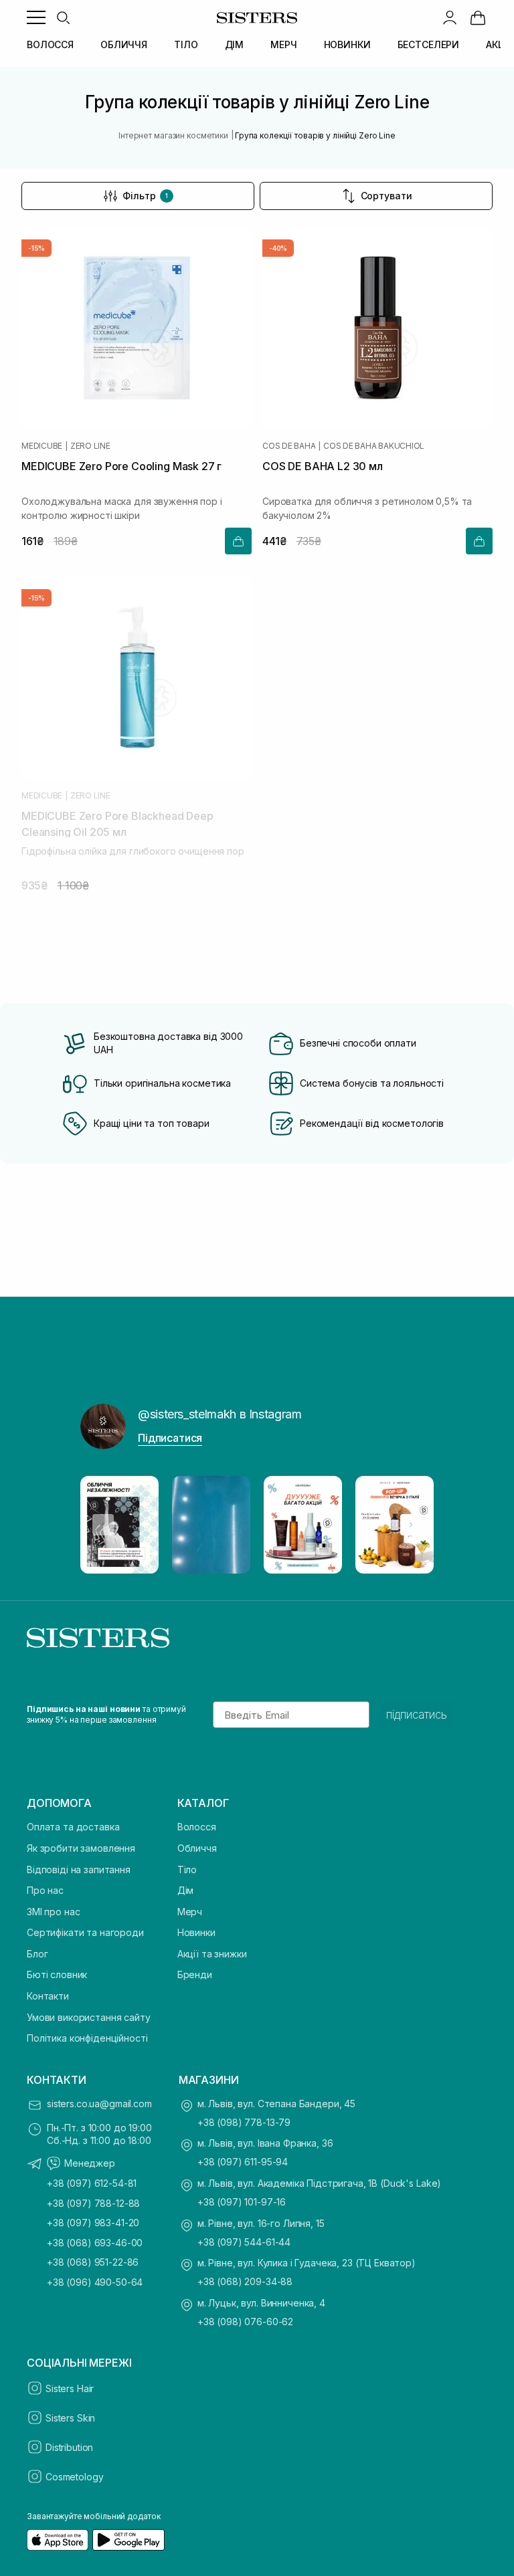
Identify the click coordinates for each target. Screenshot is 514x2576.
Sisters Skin (70, 2418)
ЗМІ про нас (53, 1912)
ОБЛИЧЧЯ (124, 44)
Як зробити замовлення (81, 1848)
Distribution (69, 2447)
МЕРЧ (283, 44)
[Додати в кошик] (238, 541)
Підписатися (170, 1438)
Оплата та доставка (73, 1827)
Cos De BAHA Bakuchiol (374, 446)
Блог (37, 1954)
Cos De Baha (289, 446)
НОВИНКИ (347, 44)
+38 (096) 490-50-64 (95, 2282)
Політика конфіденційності (87, 2038)
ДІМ (235, 44)
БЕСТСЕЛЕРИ (429, 44)
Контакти (48, 1996)
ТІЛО (186, 44)
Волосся (197, 1827)
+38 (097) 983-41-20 (93, 2223)
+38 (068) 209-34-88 (245, 2281)
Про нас (45, 1890)
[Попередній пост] (103, 1525)
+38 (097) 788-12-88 (93, 2203)
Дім (186, 1890)
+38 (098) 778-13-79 (244, 2122)
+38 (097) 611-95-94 (243, 2162)
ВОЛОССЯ (50, 44)
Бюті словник (57, 1974)
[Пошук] (63, 17)
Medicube (42, 446)
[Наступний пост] (411, 1525)
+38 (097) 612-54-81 (92, 2183)
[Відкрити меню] (36, 17)
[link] (478, 17)
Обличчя (197, 1848)
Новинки (196, 1932)
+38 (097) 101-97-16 (242, 2202)
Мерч (190, 1912)
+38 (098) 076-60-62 (245, 2322)
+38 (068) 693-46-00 (95, 2243)
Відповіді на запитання (79, 1869)
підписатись (417, 1715)
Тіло (187, 1869)
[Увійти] (450, 17)
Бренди (195, 1974)
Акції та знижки (212, 1954)
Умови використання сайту (89, 2017)
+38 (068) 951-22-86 (93, 2262)
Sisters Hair (70, 2388)
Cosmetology (74, 2477)
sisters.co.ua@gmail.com (99, 2104)
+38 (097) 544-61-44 (244, 2242)
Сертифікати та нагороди (85, 1932)
